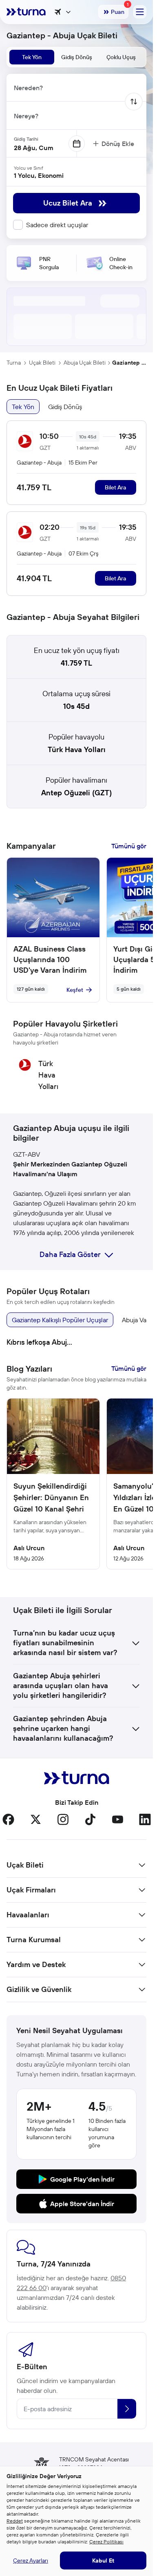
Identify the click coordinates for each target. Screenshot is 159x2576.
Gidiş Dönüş (65, 407)
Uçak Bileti (42, 363)
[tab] (32, 57)
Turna (14, 363)
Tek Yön (23, 407)
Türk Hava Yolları (77, 749)
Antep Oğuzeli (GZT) (76, 793)
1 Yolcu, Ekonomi (39, 175)
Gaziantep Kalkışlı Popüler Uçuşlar (60, 1320)
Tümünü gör (129, 846)
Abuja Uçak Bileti (85, 363)
